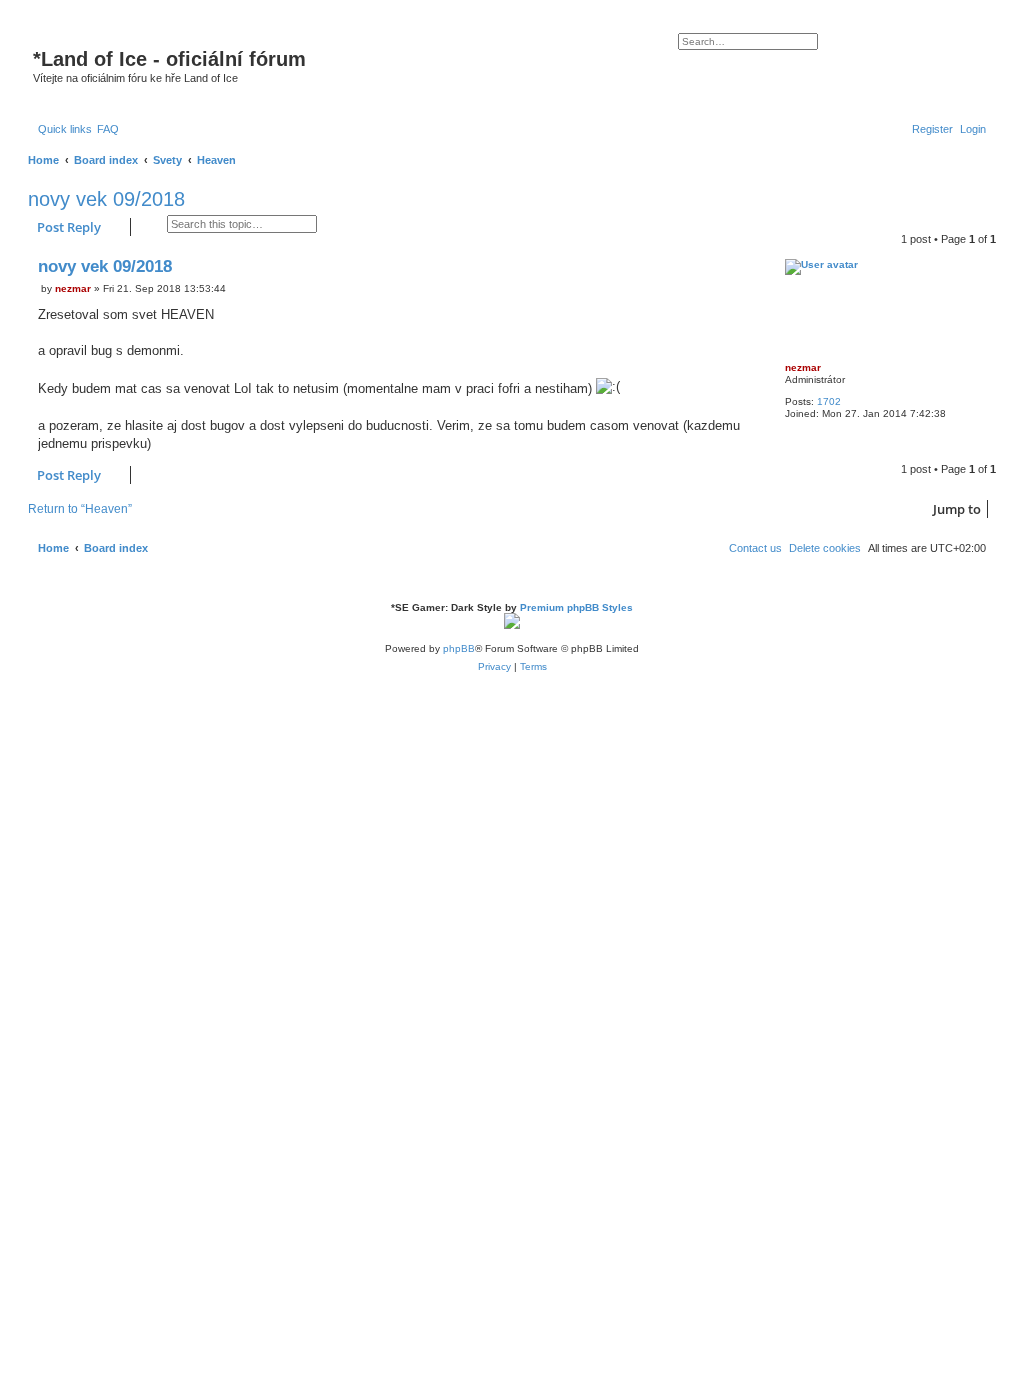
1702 (829, 401)
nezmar (803, 367)
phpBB (459, 648)
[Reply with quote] (751, 267)
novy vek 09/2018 (106, 199)
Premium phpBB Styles (576, 607)
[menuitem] (108, 129)
